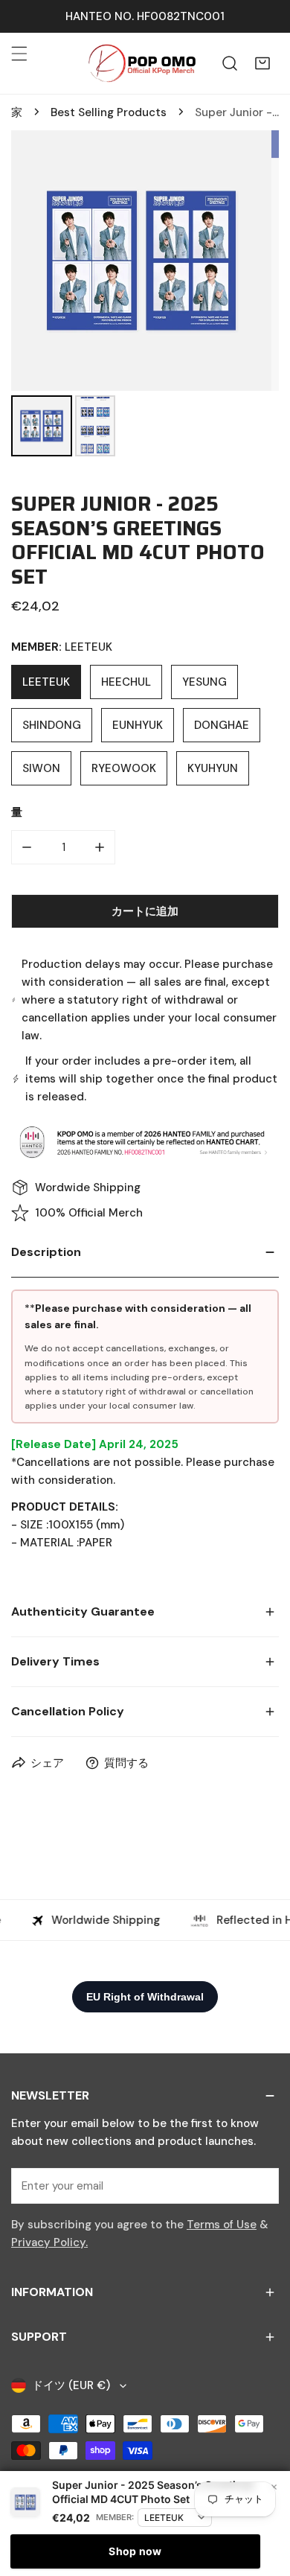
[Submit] (260, 2185)
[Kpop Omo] (141, 63)
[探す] (230, 63)
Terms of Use (222, 2225)
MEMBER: (115, 2517)
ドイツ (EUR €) (71, 2385)
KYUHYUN (213, 768)
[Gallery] (145, 296)
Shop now (135, 2551)
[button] (262, 63)
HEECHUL (126, 682)
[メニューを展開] (19, 54)
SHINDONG (52, 725)
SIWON (41, 768)
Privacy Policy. (49, 2242)
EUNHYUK (138, 725)
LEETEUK (46, 682)
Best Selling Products (109, 112)
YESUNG (204, 682)
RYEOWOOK (124, 768)
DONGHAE (222, 725)
